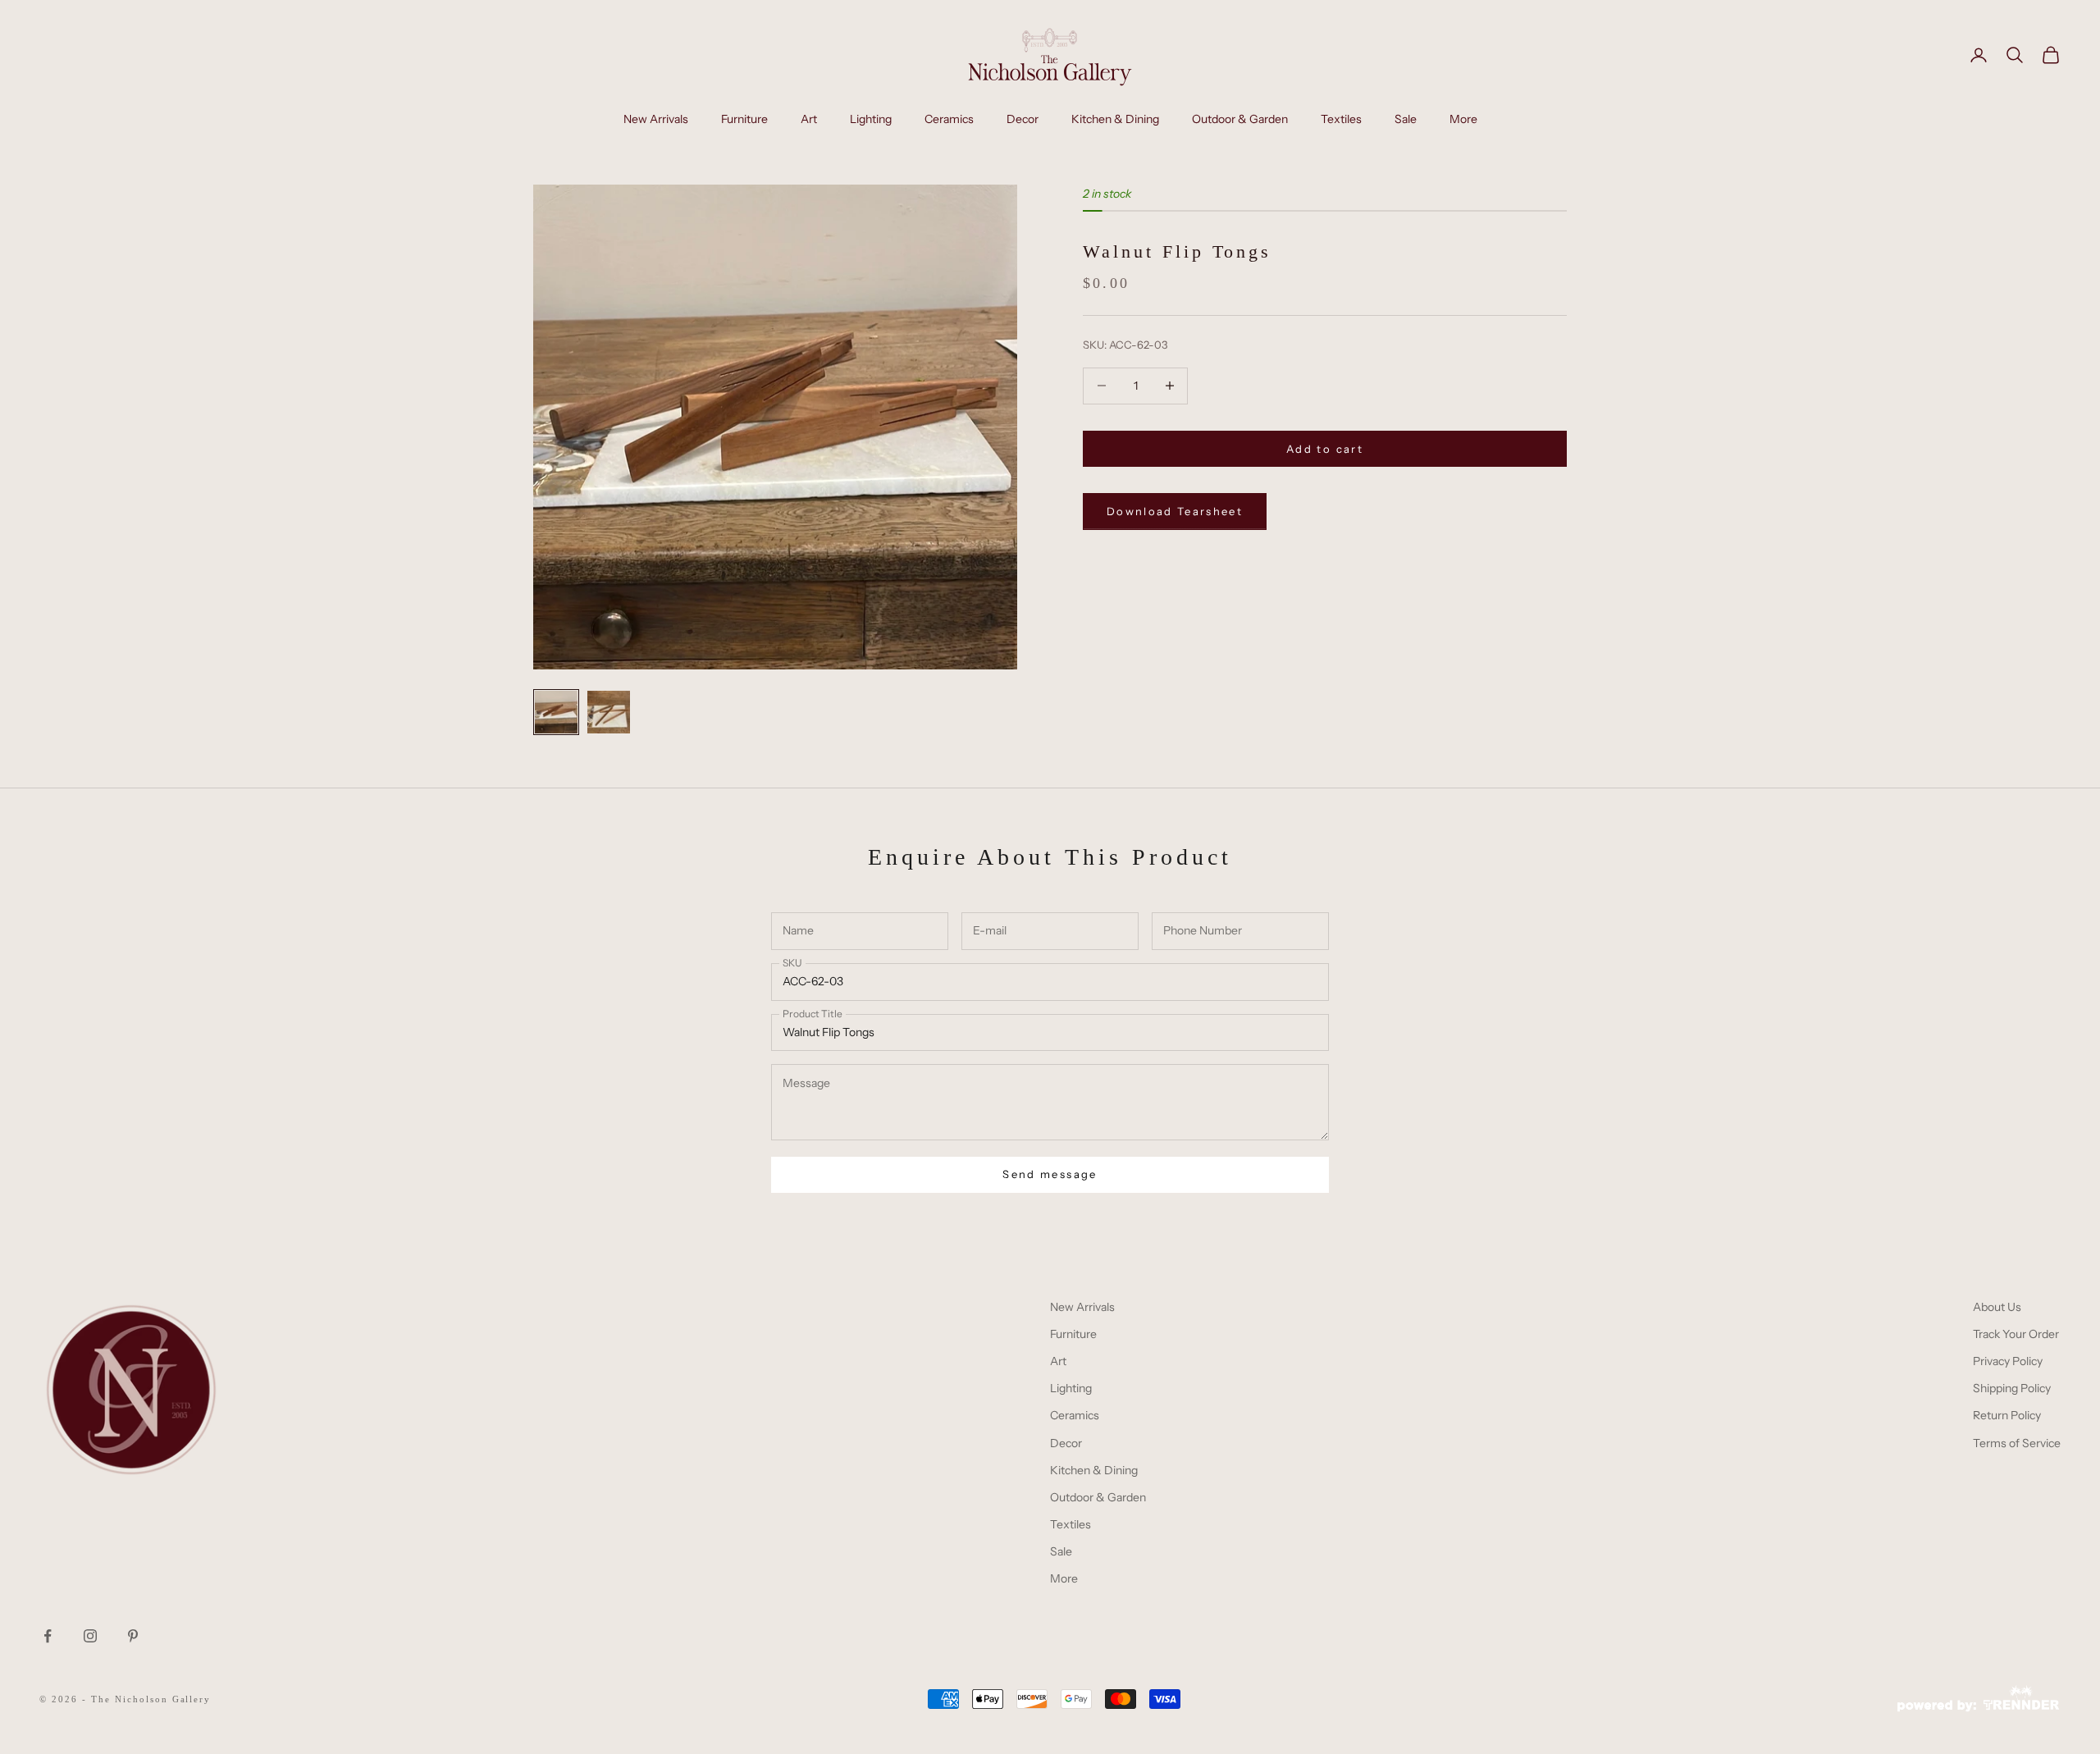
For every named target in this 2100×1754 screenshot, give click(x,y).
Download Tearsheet (1175, 510)
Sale (1406, 119)
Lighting (871, 119)
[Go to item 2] (609, 712)
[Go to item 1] (556, 712)
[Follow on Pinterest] (133, 1636)
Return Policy (2007, 1415)
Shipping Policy (2012, 1388)
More (1463, 119)
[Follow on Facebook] (48, 1636)
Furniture (744, 119)
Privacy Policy (2008, 1361)
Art (809, 119)
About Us (1997, 1307)
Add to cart (1325, 448)
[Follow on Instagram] (90, 1636)
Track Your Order (2016, 1334)
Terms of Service (2017, 1443)
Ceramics (949, 119)
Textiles (1341, 119)
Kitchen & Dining (1115, 119)
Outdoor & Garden (1240, 119)
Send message (1050, 1174)
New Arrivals (656, 119)
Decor (1023, 119)
